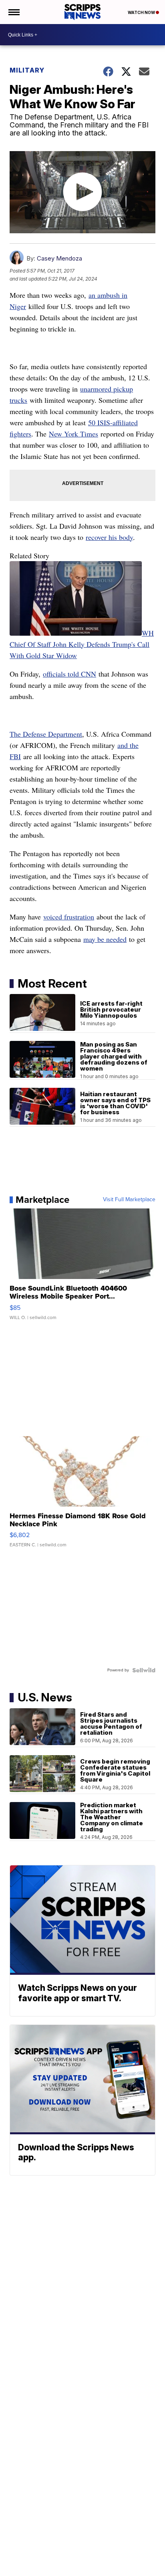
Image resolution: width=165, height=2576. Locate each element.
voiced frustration (69, 917)
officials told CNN (69, 674)
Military (27, 70)
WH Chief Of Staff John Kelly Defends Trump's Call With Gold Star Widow (82, 644)
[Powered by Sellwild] (144, 1670)
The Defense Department (46, 734)
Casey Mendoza (59, 258)
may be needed (105, 939)
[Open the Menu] (13, 12)
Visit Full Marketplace (129, 1200)
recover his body (109, 537)
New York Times (73, 434)
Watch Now (142, 12)
